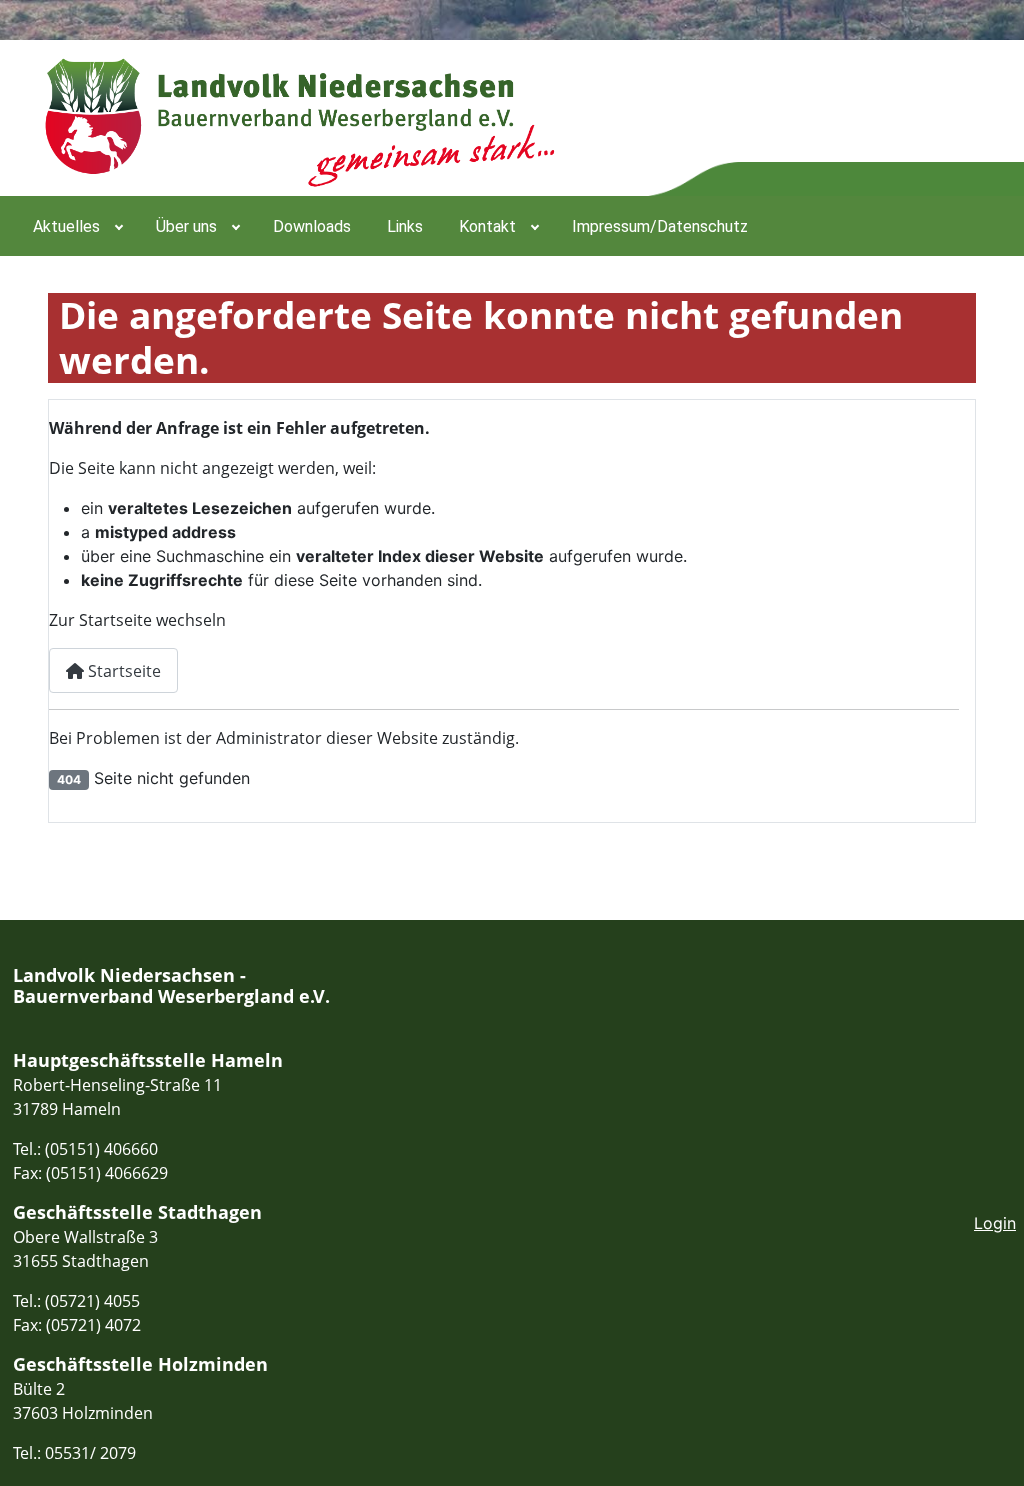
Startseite (122, 671)
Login (995, 1223)
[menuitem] (76, 226)
